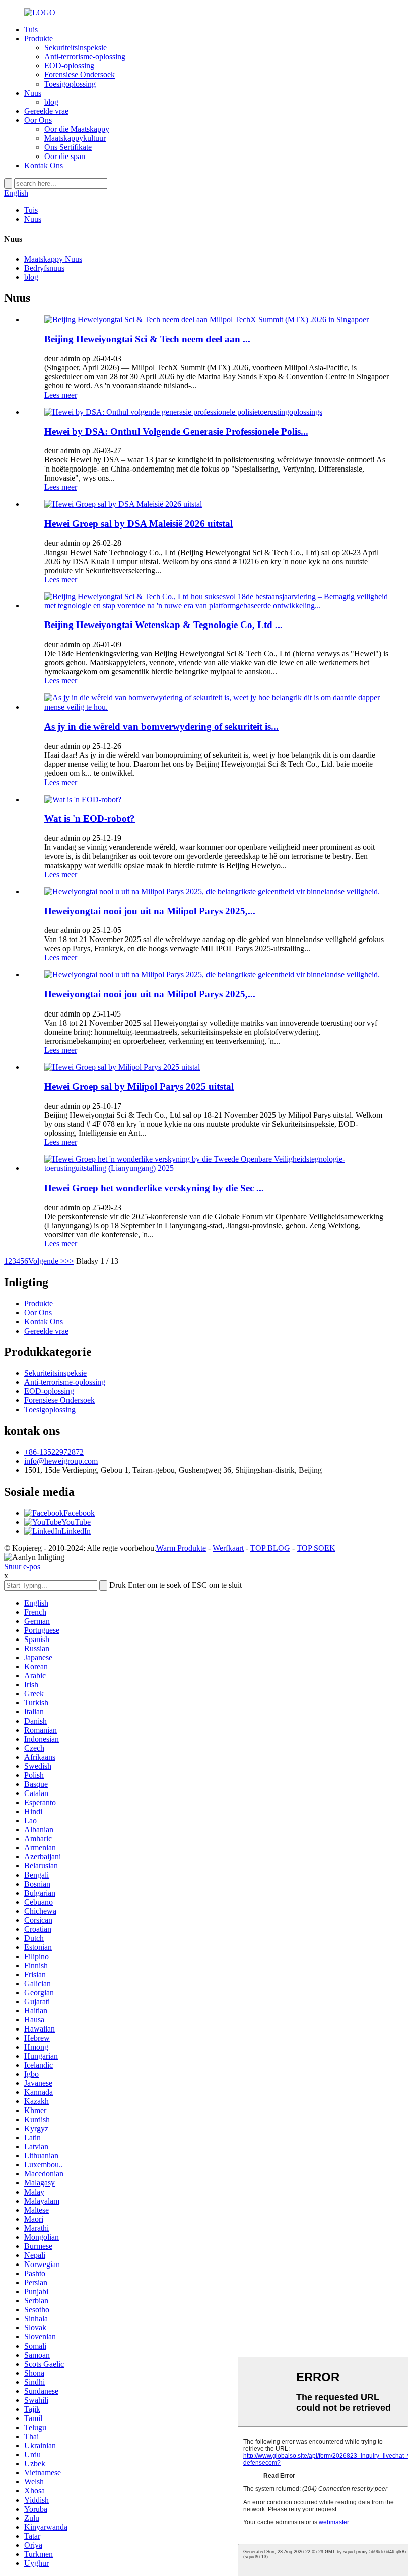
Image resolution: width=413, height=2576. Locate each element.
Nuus (33, 93)
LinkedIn (76, 1531)
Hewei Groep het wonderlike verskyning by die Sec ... (154, 1188)
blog (51, 102)
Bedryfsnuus (44, 268)
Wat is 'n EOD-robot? (90, 818)
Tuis (31, 29)
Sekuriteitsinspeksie (76, 48)
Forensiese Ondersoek (80, 75)
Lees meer (61, 395)
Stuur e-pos (22, 1566)
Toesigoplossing (70, 84)
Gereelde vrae (46, 111)
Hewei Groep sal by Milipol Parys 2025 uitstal (139, 1087)
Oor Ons (38, 120)
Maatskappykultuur (75, 138)
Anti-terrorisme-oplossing (85, 57)
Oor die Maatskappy (77, 129)
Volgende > (47, 1261)
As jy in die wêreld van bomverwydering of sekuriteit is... (161, 726)
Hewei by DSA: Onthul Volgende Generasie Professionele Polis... (176, 432)
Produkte (39, 38)
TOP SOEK (316, 1548)
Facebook (79, 1513)
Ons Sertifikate (68, 147)
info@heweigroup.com (61, 1461)
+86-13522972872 (54, 1452)
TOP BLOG (270, 1548)
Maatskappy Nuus (53, 259)
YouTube (76, 1522)
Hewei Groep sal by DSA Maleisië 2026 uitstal (139, 524)
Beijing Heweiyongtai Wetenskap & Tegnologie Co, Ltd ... (163, 625)
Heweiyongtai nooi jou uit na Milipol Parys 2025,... (150, 911)
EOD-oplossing (69, 66)
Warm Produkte (181, 1548)
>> (70, 1261)
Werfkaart (228, 1548)
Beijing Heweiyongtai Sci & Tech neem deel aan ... (147, 339)
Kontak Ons (44, 165)
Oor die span (65, 156)
